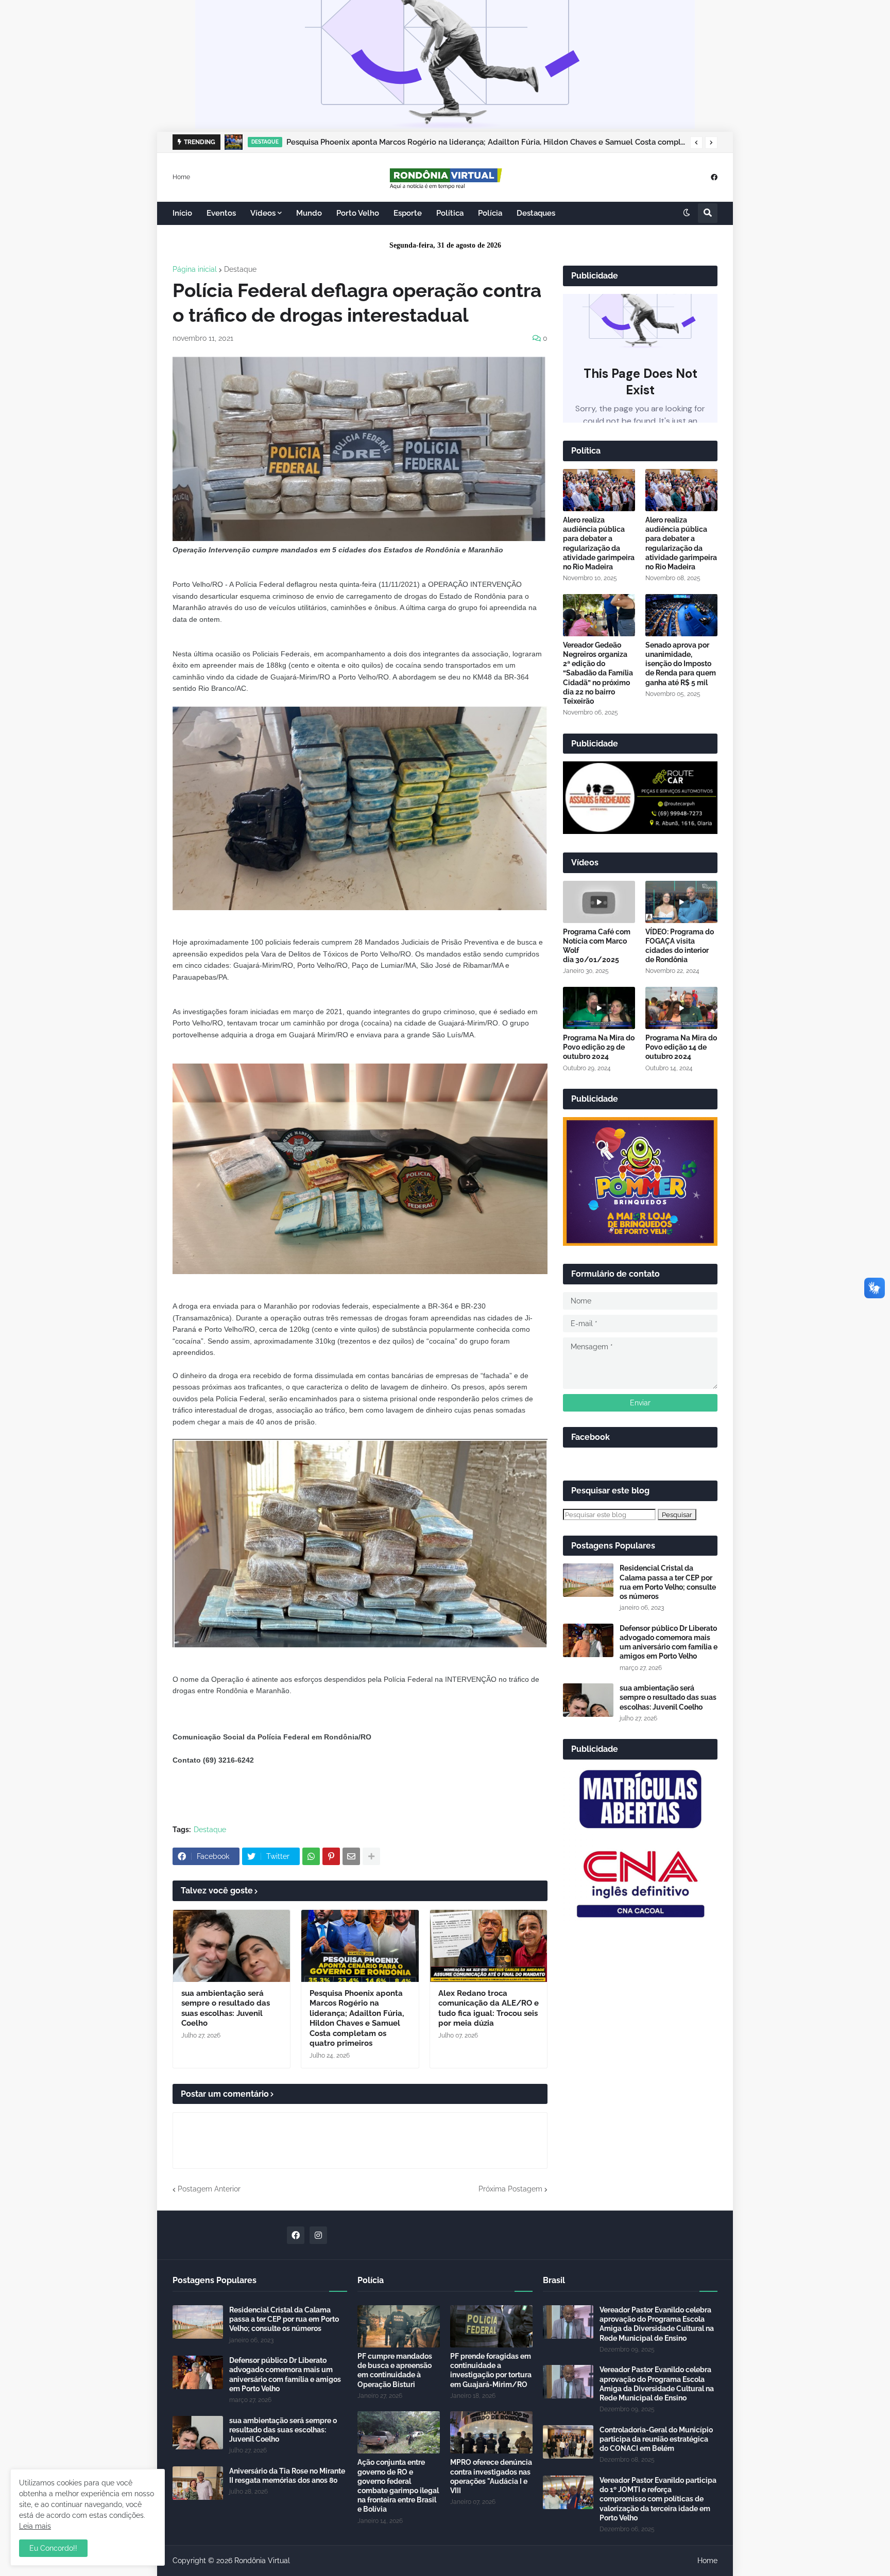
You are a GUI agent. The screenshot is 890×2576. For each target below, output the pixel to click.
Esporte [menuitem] (408, 213)
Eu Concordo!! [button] (53, 2548)
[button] (696, 143)
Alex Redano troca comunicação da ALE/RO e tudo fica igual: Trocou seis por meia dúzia (489, 2008)
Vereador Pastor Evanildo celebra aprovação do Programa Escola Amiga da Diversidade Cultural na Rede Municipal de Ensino (657, 2324)
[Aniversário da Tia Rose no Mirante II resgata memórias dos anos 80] (198, 2483)
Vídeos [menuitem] (263, 213)
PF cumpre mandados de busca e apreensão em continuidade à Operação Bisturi (395, 2370)
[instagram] (318, 2235)
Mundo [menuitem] (309, 213)
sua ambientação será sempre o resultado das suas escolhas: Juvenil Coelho (226, 2008)
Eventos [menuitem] (221, 213)
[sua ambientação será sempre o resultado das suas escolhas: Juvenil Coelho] (232, 1946)
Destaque (240, 269)
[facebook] (714, 177)
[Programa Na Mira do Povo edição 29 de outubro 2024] (599, 1008)
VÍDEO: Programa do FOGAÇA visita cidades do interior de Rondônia (680, 946)
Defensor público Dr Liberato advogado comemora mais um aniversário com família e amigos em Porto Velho (669, 1642)
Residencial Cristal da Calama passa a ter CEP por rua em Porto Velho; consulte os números (668, 1582)
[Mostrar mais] (371, 1856)
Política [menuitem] (450, 213)
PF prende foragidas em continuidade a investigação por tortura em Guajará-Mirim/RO (491, 2370)
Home (181, 177)
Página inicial (195, 269)
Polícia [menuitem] (490, 213)
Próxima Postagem (510, 2189)
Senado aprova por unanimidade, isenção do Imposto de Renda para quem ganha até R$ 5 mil (681, 664)
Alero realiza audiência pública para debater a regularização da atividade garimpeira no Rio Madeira (599, 543)
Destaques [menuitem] (536, 213)
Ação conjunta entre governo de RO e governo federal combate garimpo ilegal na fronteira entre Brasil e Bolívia (398, 2486)
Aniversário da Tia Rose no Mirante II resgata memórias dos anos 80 (287, 2476)
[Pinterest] (331, 1856)
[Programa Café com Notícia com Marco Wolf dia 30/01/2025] (599, 902)
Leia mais (35, 2526)
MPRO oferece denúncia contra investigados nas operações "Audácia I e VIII (491, 2476)
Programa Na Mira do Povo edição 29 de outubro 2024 (599, 1047)
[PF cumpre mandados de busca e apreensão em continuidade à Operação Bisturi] (399, 2326)
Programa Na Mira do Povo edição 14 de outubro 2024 (681, 1047)
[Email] (351, 1856)
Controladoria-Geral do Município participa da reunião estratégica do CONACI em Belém (656, 2439)
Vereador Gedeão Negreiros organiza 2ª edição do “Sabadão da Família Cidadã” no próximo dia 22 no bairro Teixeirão (598, 673)
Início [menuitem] (182, 213)
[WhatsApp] (311, 1856)
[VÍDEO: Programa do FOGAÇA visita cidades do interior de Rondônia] (681, 902)
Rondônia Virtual (262, 2561)
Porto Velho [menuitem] (358, 213)
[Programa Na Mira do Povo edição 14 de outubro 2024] (681, 1008)
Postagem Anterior (209, 2189)
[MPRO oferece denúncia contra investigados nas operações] (491, 2432)
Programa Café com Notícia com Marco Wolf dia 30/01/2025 (597, 946)
